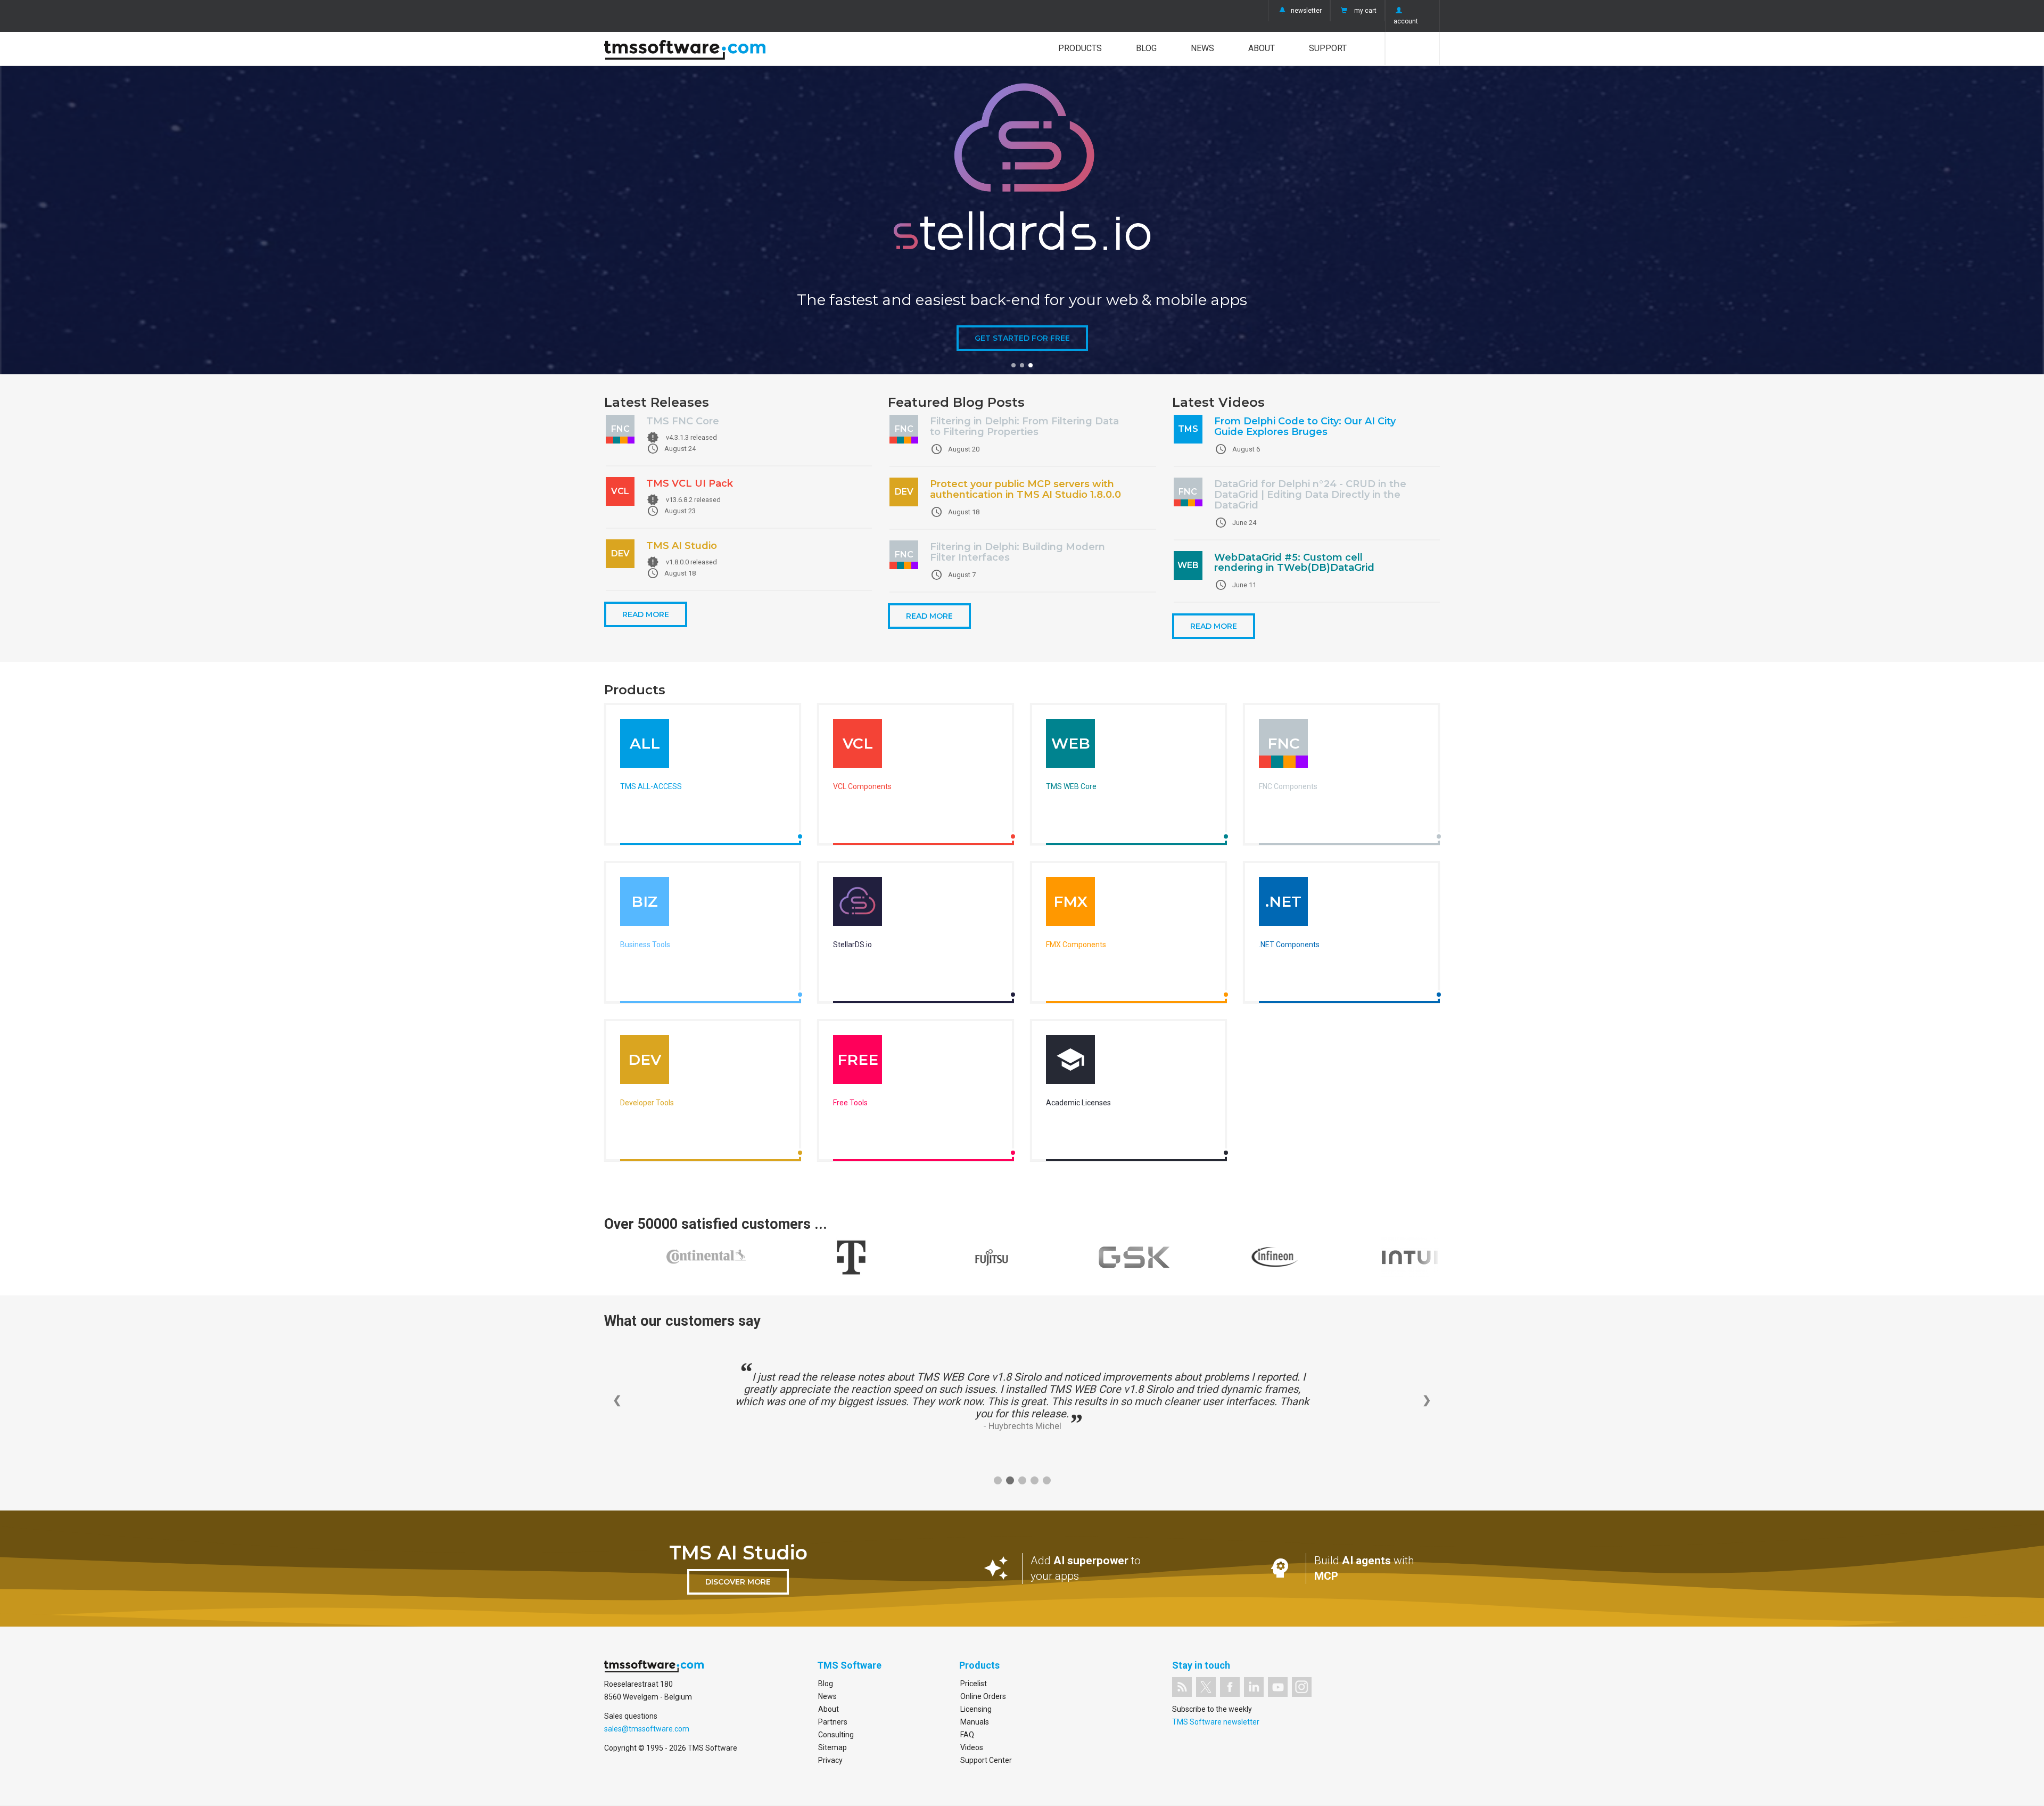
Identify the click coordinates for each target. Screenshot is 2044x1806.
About (1262, 48)
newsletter (1306, 11)
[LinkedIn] (1254, 1687)
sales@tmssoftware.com (647, 1729)
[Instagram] (1302, 1687)
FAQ (967, 1735)
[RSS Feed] (1182, 1687)
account (1406, 21)
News (1202, 48)
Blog (1146, 48)
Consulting (836, 1735)
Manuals (975, 1722)
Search (1412, 48)
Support (1328, 48)
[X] (1206, 1687)
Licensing (976, 1709)
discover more (738, 1582)
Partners (833, 1722)
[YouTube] (1278, 1687)
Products (1080, 48)
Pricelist (974, 1684)
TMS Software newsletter (1216, 1722)
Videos (972, 1747)
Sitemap (833, 1747)
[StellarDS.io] (858, 904)
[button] (1013, 365)
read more (646, 614)
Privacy (830, 1760)
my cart (1365, 11)
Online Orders (983, 1696)
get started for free (1022, 338)
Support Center (986, 1760)
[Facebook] (1230, 1687)
